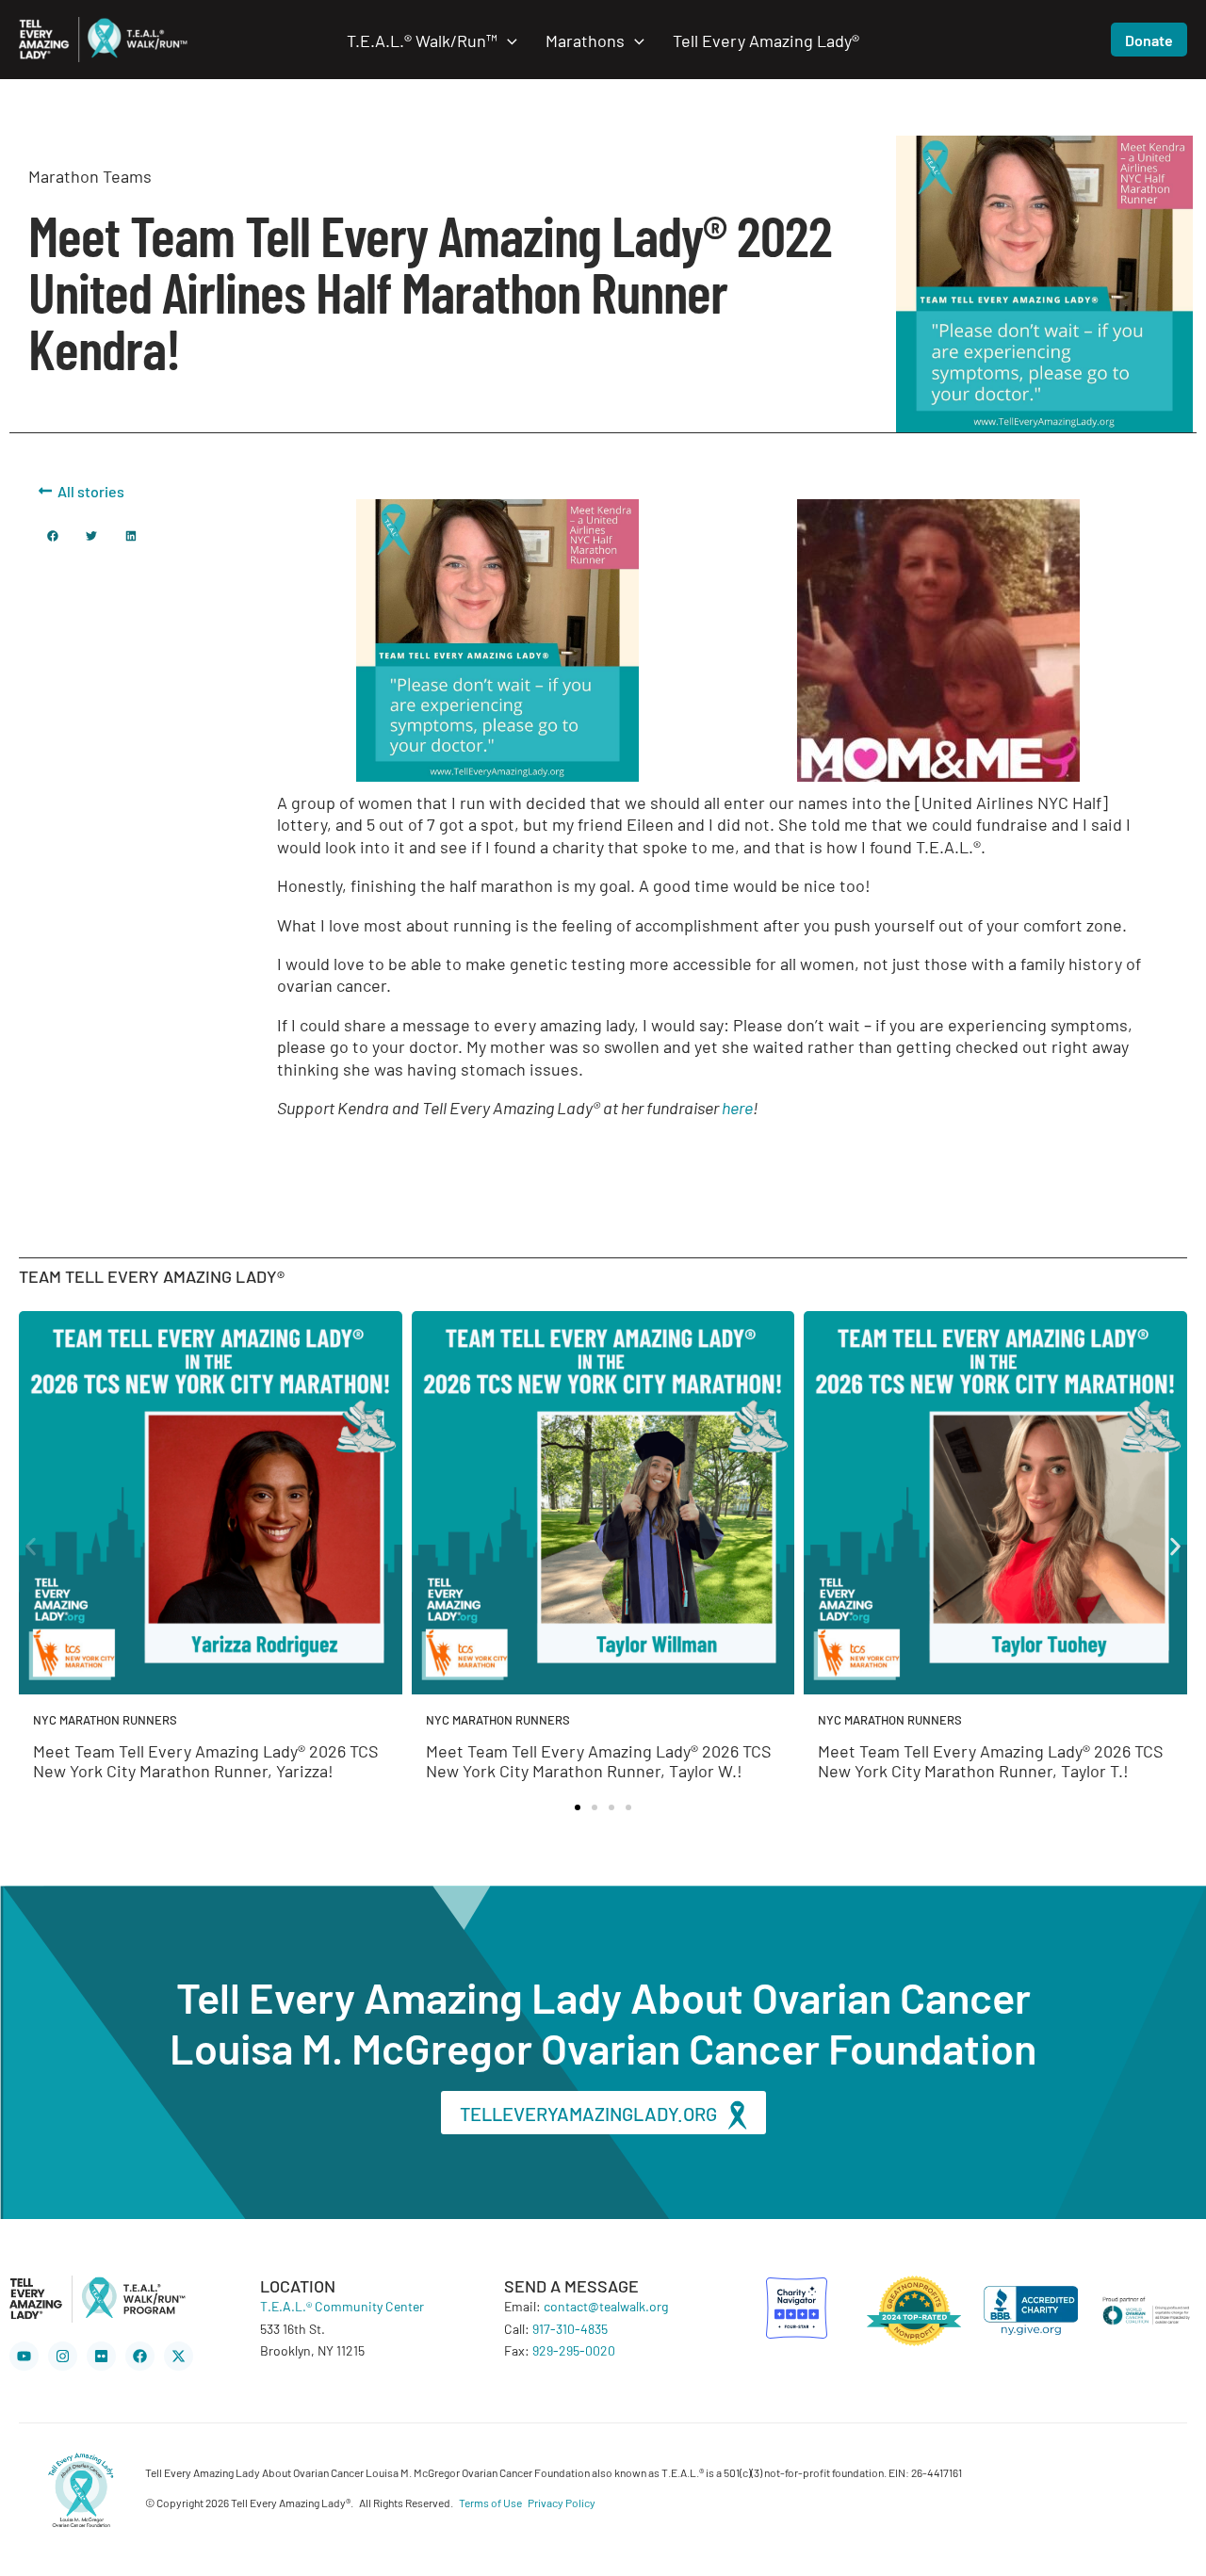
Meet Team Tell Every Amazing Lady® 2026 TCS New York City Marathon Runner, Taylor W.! (599, 1760)
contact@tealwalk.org (606, 2306)
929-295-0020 (574, 2350)
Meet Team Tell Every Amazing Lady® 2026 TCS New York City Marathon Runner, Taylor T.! (991, 1760)
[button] (507, 40)
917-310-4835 (570, 2328)
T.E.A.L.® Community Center (342, 2306)
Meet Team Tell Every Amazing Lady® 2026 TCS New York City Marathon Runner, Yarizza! (206, 1760)
